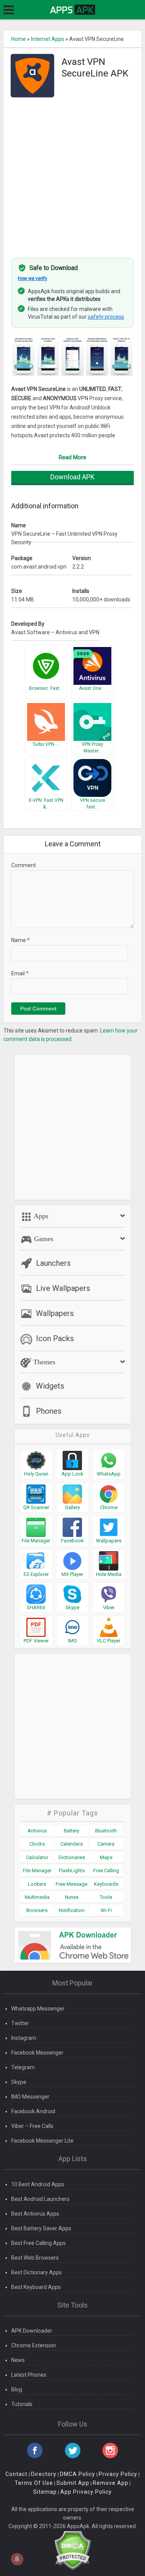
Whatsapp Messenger (38, 2009)
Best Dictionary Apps (37, 2272)
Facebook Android (33, 2111)
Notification (72, 1910)
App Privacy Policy (86, 2492)
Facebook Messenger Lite (42, 2141)
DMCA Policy (78, 2474)
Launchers (53, 1263)
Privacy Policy (118, 2474)
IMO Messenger (30, 2097)
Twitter (20, 2023)
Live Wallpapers (63, 1288)
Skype (19, 2082)
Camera (106, 1844)
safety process (106, 317)
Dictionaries (72, 1857)
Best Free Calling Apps (38, 2243)
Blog (17, 2389)
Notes (72, 1897)
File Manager (37, 1870)
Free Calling (106, 1870)
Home (19, 39)
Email (20, 973)
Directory (44, 2474)
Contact (16, 2474)
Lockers (37, 1884)
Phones (49, 1411)
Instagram (24, 2038)
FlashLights (72, 1870)
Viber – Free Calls (32, 2126)
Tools (106, 1897)
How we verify (32, 278)
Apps (40, 1216)
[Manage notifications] (17, 2559)
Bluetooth (106, 1831)
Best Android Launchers (40, 2199)
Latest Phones (29, 2375)
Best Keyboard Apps (36, 2287)
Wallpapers (55, 1313)
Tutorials (22, 2404)
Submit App (73, 2483)
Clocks (37, 1844)
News (18, 2360)
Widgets (50, 1386)
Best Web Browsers (35, 2258)
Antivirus (37, 1831)
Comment (24, 865)
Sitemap (45, 2492)
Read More (72, 457)
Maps (106, 1857)
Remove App (111, 2483)
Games (43, 1239)
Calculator (37, 1857)
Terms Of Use (34, 2483)
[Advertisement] (72, 174)
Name (20, 940)
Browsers (37, 1910)
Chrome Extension (34, 2345)
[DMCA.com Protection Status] (72, 2550)
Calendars (72, 1844)
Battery (72, 1831)
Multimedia (37, 1897)
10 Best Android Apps (38, 2184)
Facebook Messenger (37, 2053)
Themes (43, 1362)
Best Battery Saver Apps (41, 2228)
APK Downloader (32, 2331)
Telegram (23, 2067)
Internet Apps (48, 39)
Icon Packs (55, 1338)
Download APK (72, 477)
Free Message (72, 1884)
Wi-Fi (106, 1910)
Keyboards (106, 1884)
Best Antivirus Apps (35, 2214)
